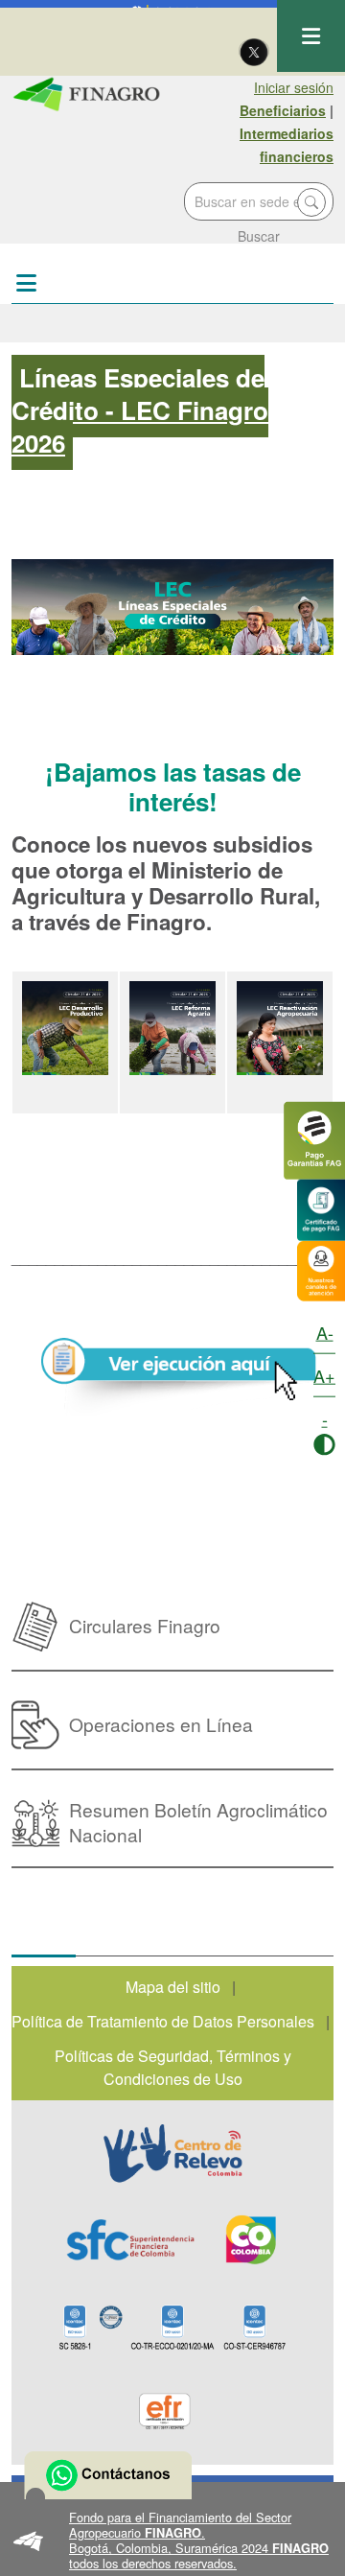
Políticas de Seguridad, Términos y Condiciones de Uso (173, 2067)
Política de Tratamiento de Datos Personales (163, 2021)
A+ (324, 1375)
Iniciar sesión (294, 87)
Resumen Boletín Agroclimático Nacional (198, 1822)
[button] (172, 2541)
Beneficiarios (283, 110)
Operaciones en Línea (161, 1724)
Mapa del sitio (173, 1987)
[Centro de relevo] (172, 2153)
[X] (254, 51)
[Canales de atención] (321, 1268)
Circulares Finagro (145, 1625)
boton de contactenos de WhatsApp (108, 2475)
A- (325, 1332)
